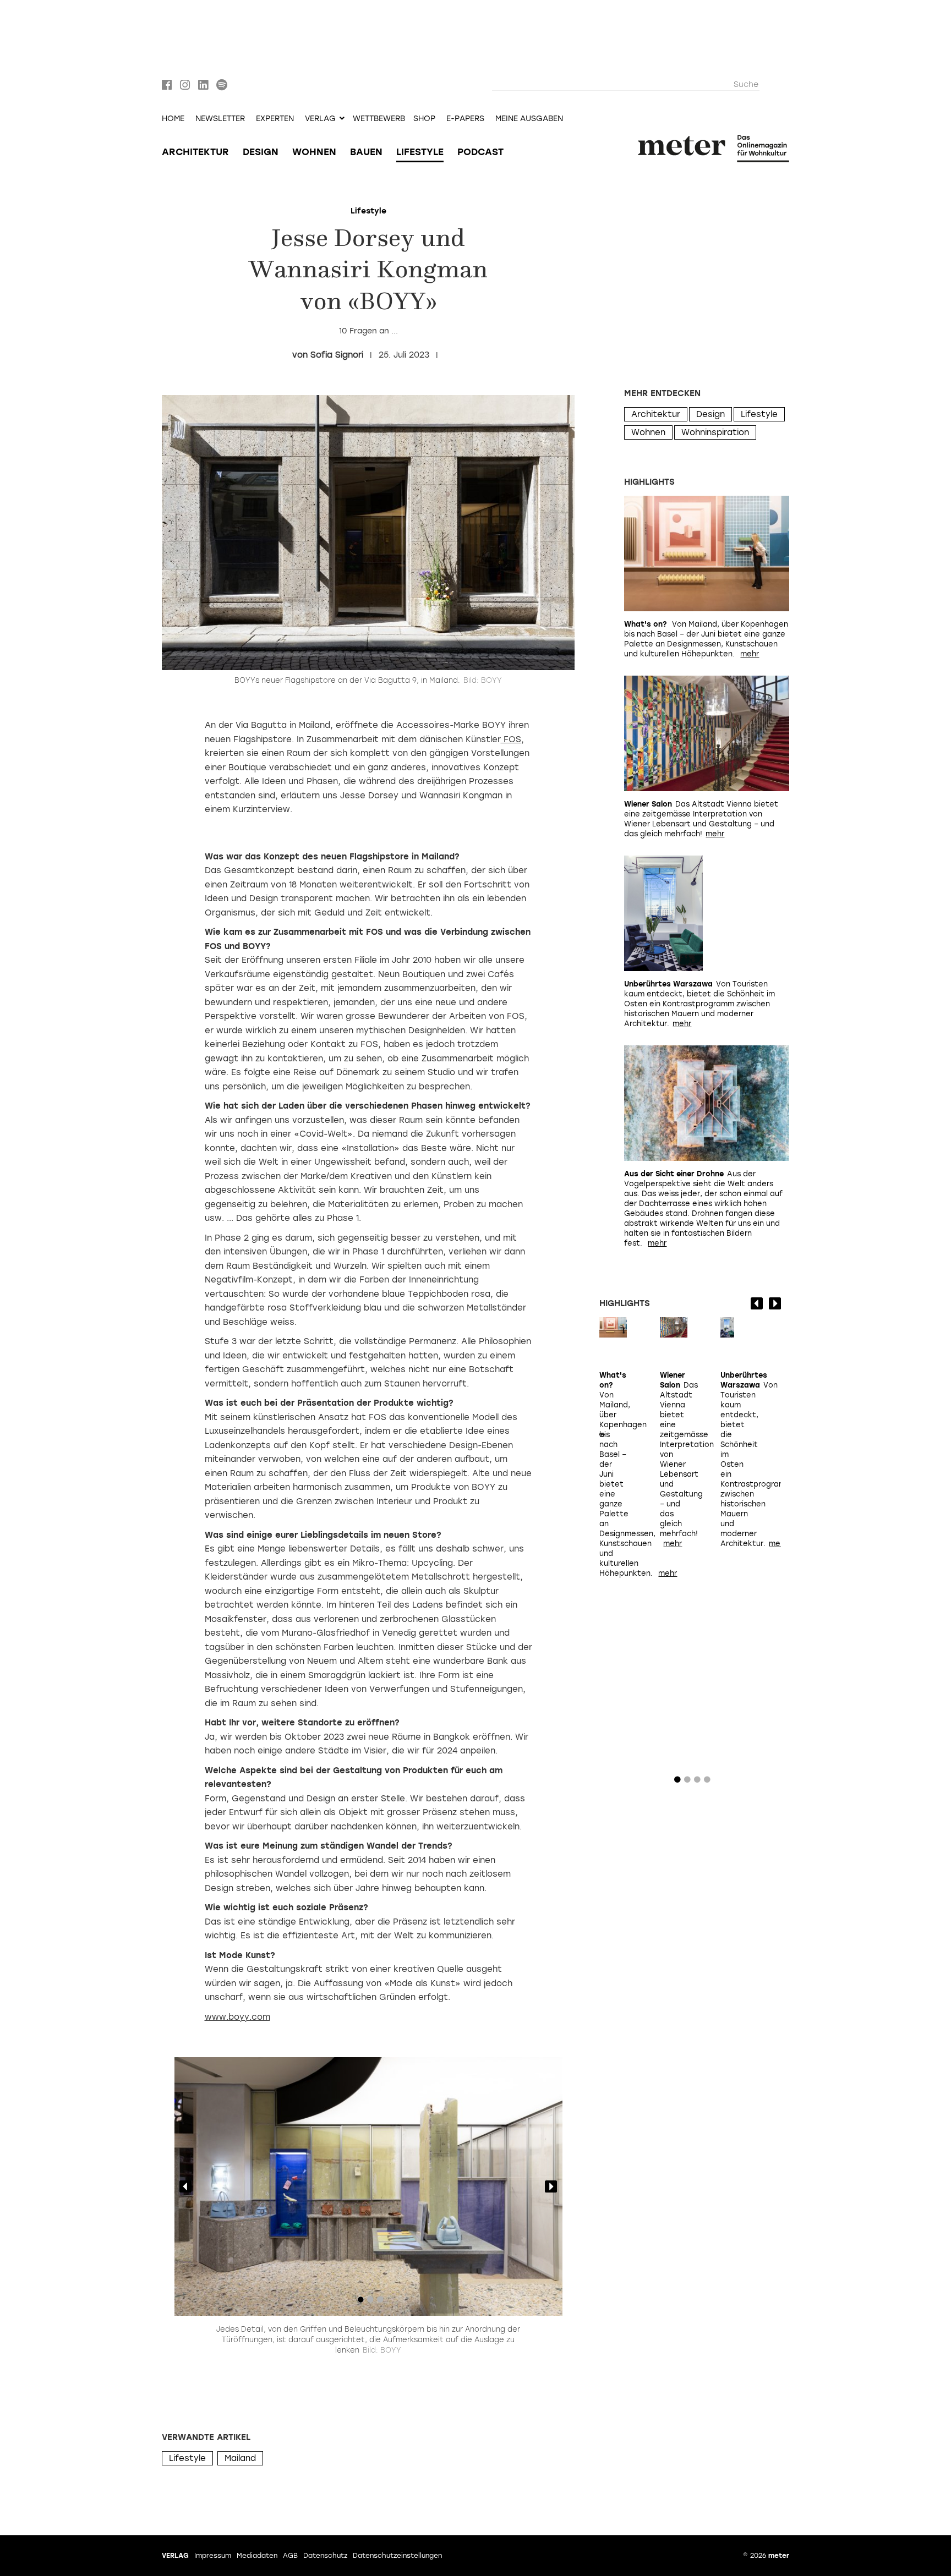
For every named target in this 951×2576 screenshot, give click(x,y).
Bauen (366, 152)
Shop (424, 119)
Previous (185, 2186)
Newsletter (220, 119)
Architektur (195, 152)
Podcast (480, 152)
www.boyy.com (237, 2017)
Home (173, 119)
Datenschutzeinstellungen (397, 2556)
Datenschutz (325, 2556)
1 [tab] (360, 2302)
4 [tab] (707, 1782)
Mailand (240, 2458)
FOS (511, 739)
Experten (275, 119)
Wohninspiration (715, 432)
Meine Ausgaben (529, 119)
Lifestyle (420, 152)
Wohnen (314, 152)
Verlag (175, 2556)
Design (261, 152)
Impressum (213, 2556)
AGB (290, 2556)
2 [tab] (370, 2302)
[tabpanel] (368, 2186)
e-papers (465, 119)
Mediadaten (257, 2556)
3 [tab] (380, 2302)
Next (551, 2186)
